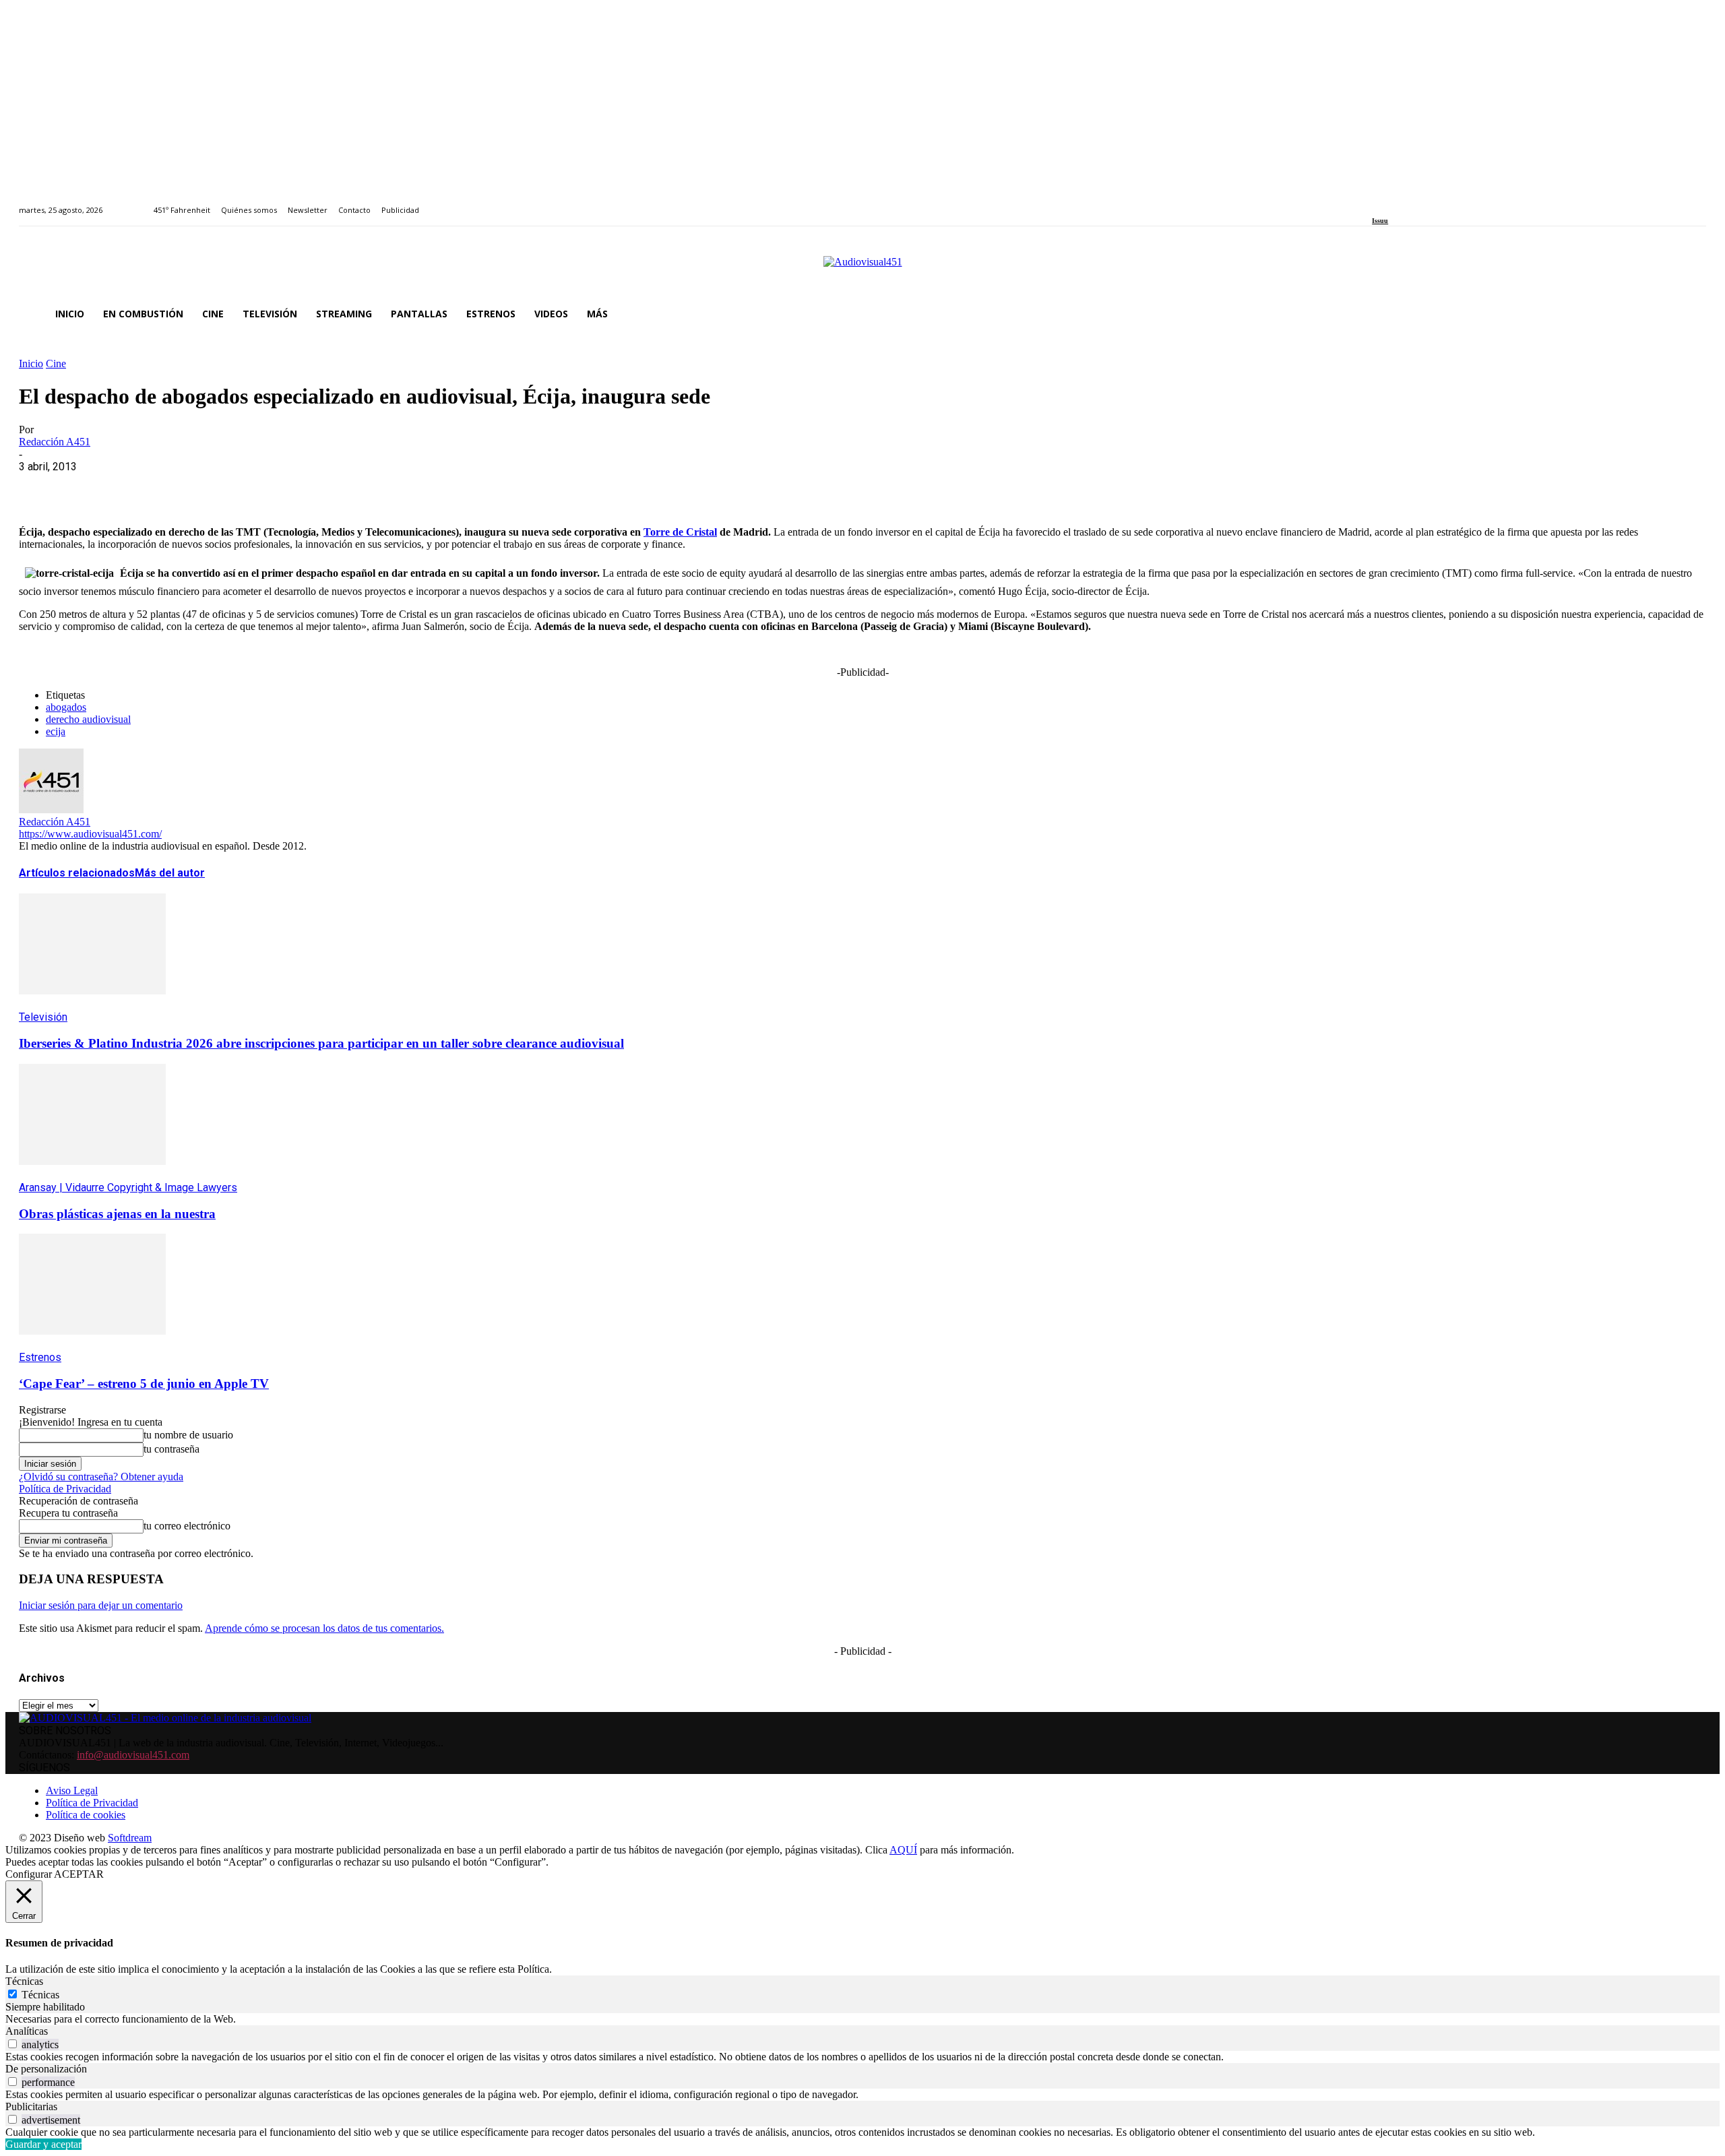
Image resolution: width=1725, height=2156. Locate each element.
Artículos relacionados (77, 873)
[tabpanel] (862, 2019)
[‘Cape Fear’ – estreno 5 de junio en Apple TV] (92, 1344)
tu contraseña (171, 1449)
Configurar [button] (29, 1874)
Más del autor (170, 873)
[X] (90, 487)
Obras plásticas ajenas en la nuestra (117, 1214)
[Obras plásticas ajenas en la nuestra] (92, 1175)
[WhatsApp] (138, 487)
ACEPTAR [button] (79, 1874)
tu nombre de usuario (188, 1435)
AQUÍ (903, 1850)
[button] (1690, 314)
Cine (56, 363)
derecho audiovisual (88, 719)
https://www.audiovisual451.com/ (90, 834)
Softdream (130, 1838)
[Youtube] (1438, 202)
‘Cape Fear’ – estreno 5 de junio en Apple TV (144, 1384)
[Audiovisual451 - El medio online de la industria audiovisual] (862, 269)
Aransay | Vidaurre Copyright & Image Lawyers (128, 1187)
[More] (332, 487)
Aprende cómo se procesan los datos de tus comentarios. (324, 1628)
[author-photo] (51, 810)
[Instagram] (1392, 202)
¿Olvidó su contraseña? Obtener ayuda (101, 1477)
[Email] (235, 487)
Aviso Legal (72, 1790)
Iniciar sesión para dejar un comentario (101, 1605)
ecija (56, 731)
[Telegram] (283, 487)
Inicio (31, 363)
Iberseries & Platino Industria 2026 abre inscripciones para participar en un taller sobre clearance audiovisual (321, 1043)
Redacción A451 (55, 442)
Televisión (43, 1017)
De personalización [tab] (46, 2069)
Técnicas (40, 1995)
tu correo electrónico (187, 1526)
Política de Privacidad (65, 1489)
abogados (66, 707)
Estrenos (40, 1357)
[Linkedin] (1407, 202)
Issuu (1380, 221)
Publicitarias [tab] (31, 2106)
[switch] (12, 2044)
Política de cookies (86, 1815)
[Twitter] (1423, 202)
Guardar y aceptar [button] (43, 2144)
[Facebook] (1376, 202)
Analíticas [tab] (27, 2031)
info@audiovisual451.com (133, 1755)
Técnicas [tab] (24, 1981)
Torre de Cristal (680, 532)
